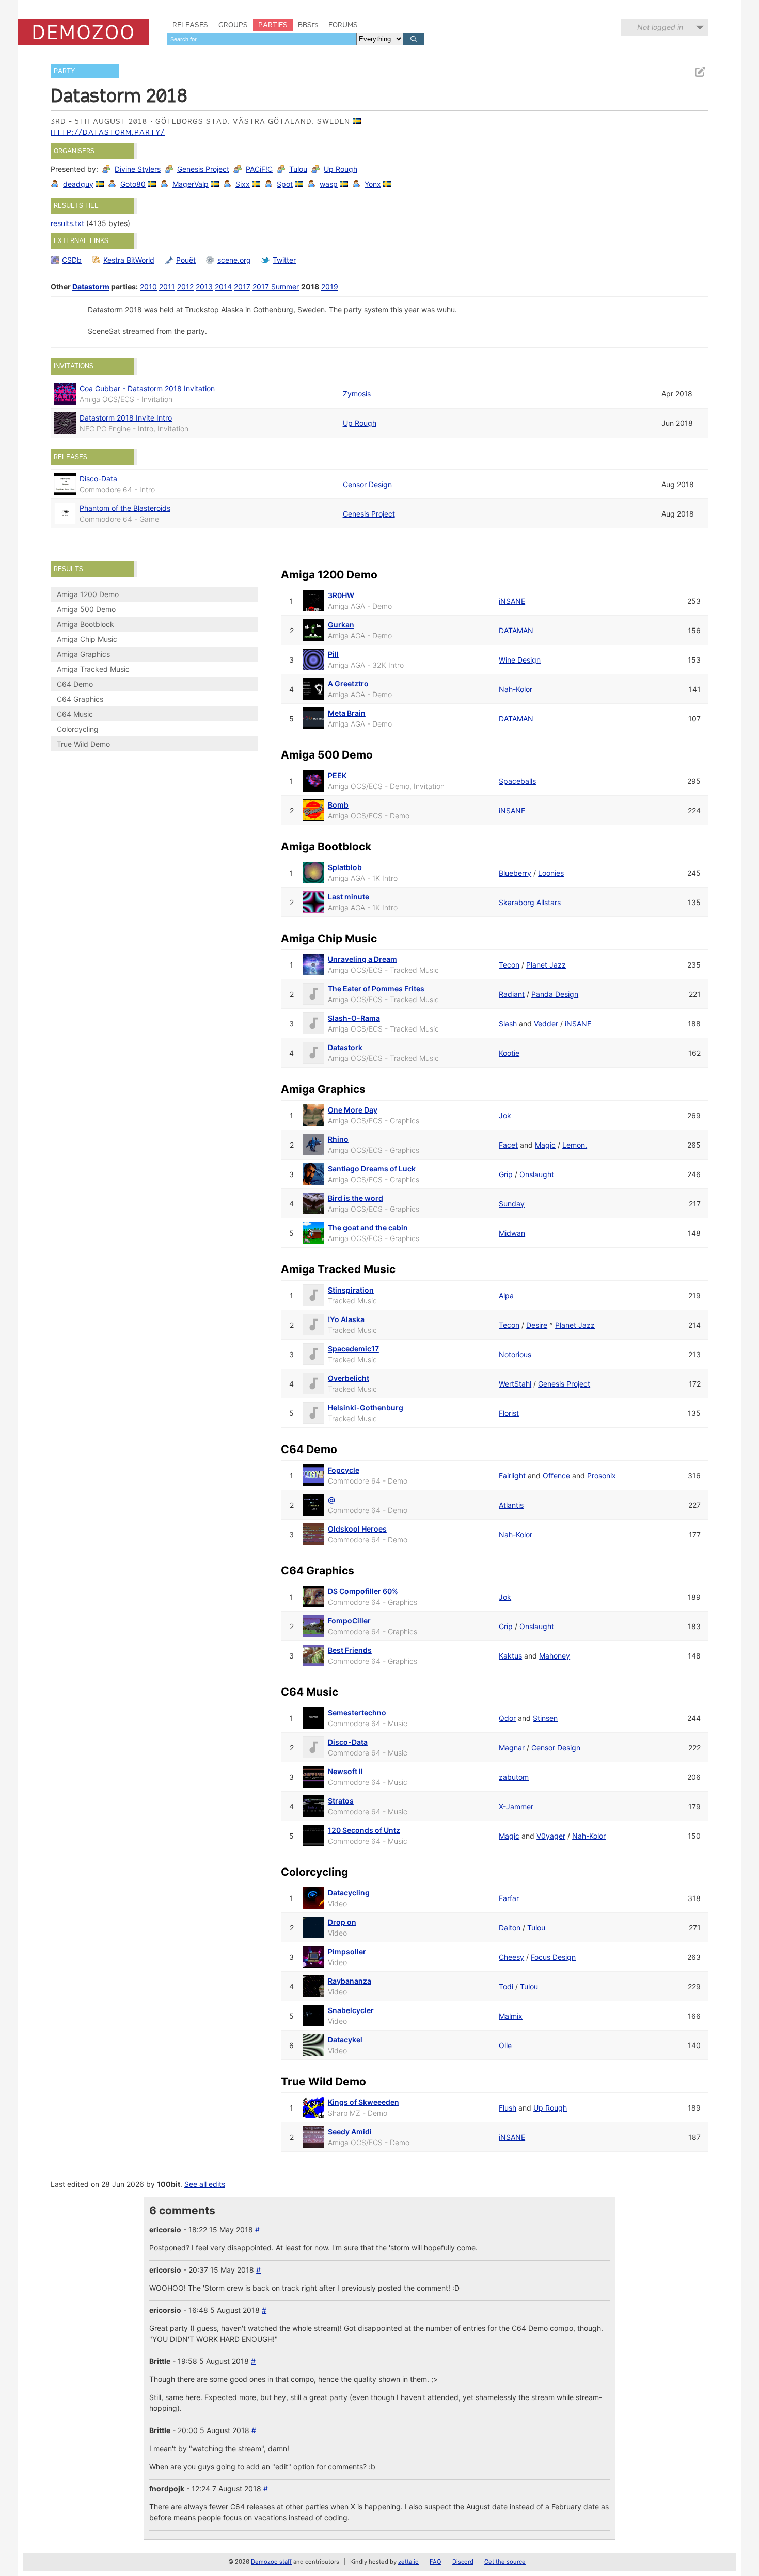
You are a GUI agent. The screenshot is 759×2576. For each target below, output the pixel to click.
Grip (506, 1174)
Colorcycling (78, 729)
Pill (333, 654)
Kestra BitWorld (129, 260)
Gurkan (341, 625)
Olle (505, 2045)
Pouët (186, 260)
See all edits (205, 2184)
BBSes (308, 25)
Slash (508, 1024)
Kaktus (510, 1656)
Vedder (546, 1024)
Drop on (342, 1922)
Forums (343, 25)
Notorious (515, 1354)
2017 (242, 287)
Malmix (511, 2016)
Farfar (509, 1898)
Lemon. (575, 1145)
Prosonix (602, 1476)
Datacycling (349, 1893)
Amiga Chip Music (87, 639)
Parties (273, 25)
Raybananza (350, 1981)
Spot (285, 184)
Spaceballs (517, 781)
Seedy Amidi (350, 2131)
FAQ (436, 2562)
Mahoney (555, 1656)
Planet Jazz (546, 965)
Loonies (551, 873)
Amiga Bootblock (85, 624)
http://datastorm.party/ (108, 132)
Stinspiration (351, 1290)
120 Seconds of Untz (364, 1830)
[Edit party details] (700, 72)
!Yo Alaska (346, 1319)
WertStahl (515, 1384)
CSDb (72, 260)
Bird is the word (355, 1198)
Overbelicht (349, 1378)
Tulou (298, 169)
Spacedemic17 (353, 1349)
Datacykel (345, 2040)
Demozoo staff (271, 2562)
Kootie (509, 1053)
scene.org (234, 260)
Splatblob (345, 867)
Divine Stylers (138, 169)
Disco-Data (98, 479)
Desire (537, 1325)
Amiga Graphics (83, 654)
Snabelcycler (351, 2010)
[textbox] (262, 39)
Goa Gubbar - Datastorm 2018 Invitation (147, 388)
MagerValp (191, 184)
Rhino (338, 1139)
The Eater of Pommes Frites (376, 988)
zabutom (514, 1777)
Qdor (507, 1718)
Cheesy (511, 1957)
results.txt (67, 223)
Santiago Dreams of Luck (372, 1169)
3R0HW (341, 595)
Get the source (505, 2562)
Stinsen (545, 1718)
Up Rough (341, 169)
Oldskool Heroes (357, 1529)
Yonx (373, 184)
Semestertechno (357, 1712)
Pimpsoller (347, 1951)
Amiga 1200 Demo (88, 594)
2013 (204, 287)
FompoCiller (349, 1621)
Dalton (510, 1928)
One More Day (353, 1110)
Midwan (512, 1233)
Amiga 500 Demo (86, 609)
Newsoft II (345, 1771)
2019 (330, 287)
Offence (556, 1476)
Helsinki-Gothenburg (366, 1407)
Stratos (341, 1801)
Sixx (243, 184)
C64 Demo (75, 684)
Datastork (345, 1047)
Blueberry (515, 873)
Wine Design (520, 660)
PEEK (337, 775)
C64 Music (75, 714)
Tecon (509, 965)
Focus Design (553, 1957)
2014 (223, 287)
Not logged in (660, 27)
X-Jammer (516, 1806)
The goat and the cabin (368, 1227)
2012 (185, 287)
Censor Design (367, 484)
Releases (190, 25)
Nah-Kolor (516, 689)
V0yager (551, 1836)
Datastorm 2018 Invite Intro (126, 418)
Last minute (349, 897)
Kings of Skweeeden (363, 2102)
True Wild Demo (83, 744)
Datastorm (91, 287)
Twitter (284, 260)
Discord (463, 2562)
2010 (148, 287)
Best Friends (350, 1650)
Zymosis (357, 393)
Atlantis (511, 1505)
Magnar (512, 1748)
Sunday (512, 1204)
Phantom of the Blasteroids (125, 508)
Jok (505, 1115)
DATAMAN (516, 630)
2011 (167, 287)
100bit (169, 2184)
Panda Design (555, 994)
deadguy (78, 184)
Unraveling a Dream (362, 959)
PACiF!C (259, 169)
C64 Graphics (80, 699)
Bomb (338, 805)
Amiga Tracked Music (93, 669)
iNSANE (512, 601)
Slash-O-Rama (354, 1018)
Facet (508, 1145)
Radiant (512, 994)
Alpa (506, 1295)
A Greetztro (348, 683)
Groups (233, 25)
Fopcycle (344, 1470)
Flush (508, 2108)
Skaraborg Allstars (530, 902)
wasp (329, 184)
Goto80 (133, 184)
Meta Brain (347, 713)
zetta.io (408, 2562)
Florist (509, 1413)
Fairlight (512, 1476)
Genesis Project (203, 169)
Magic (545, 1145)
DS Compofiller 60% (363, 1591)
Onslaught (537, 1174)
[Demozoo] (83, 32)
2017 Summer (276, 287)
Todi (506, 1986)
